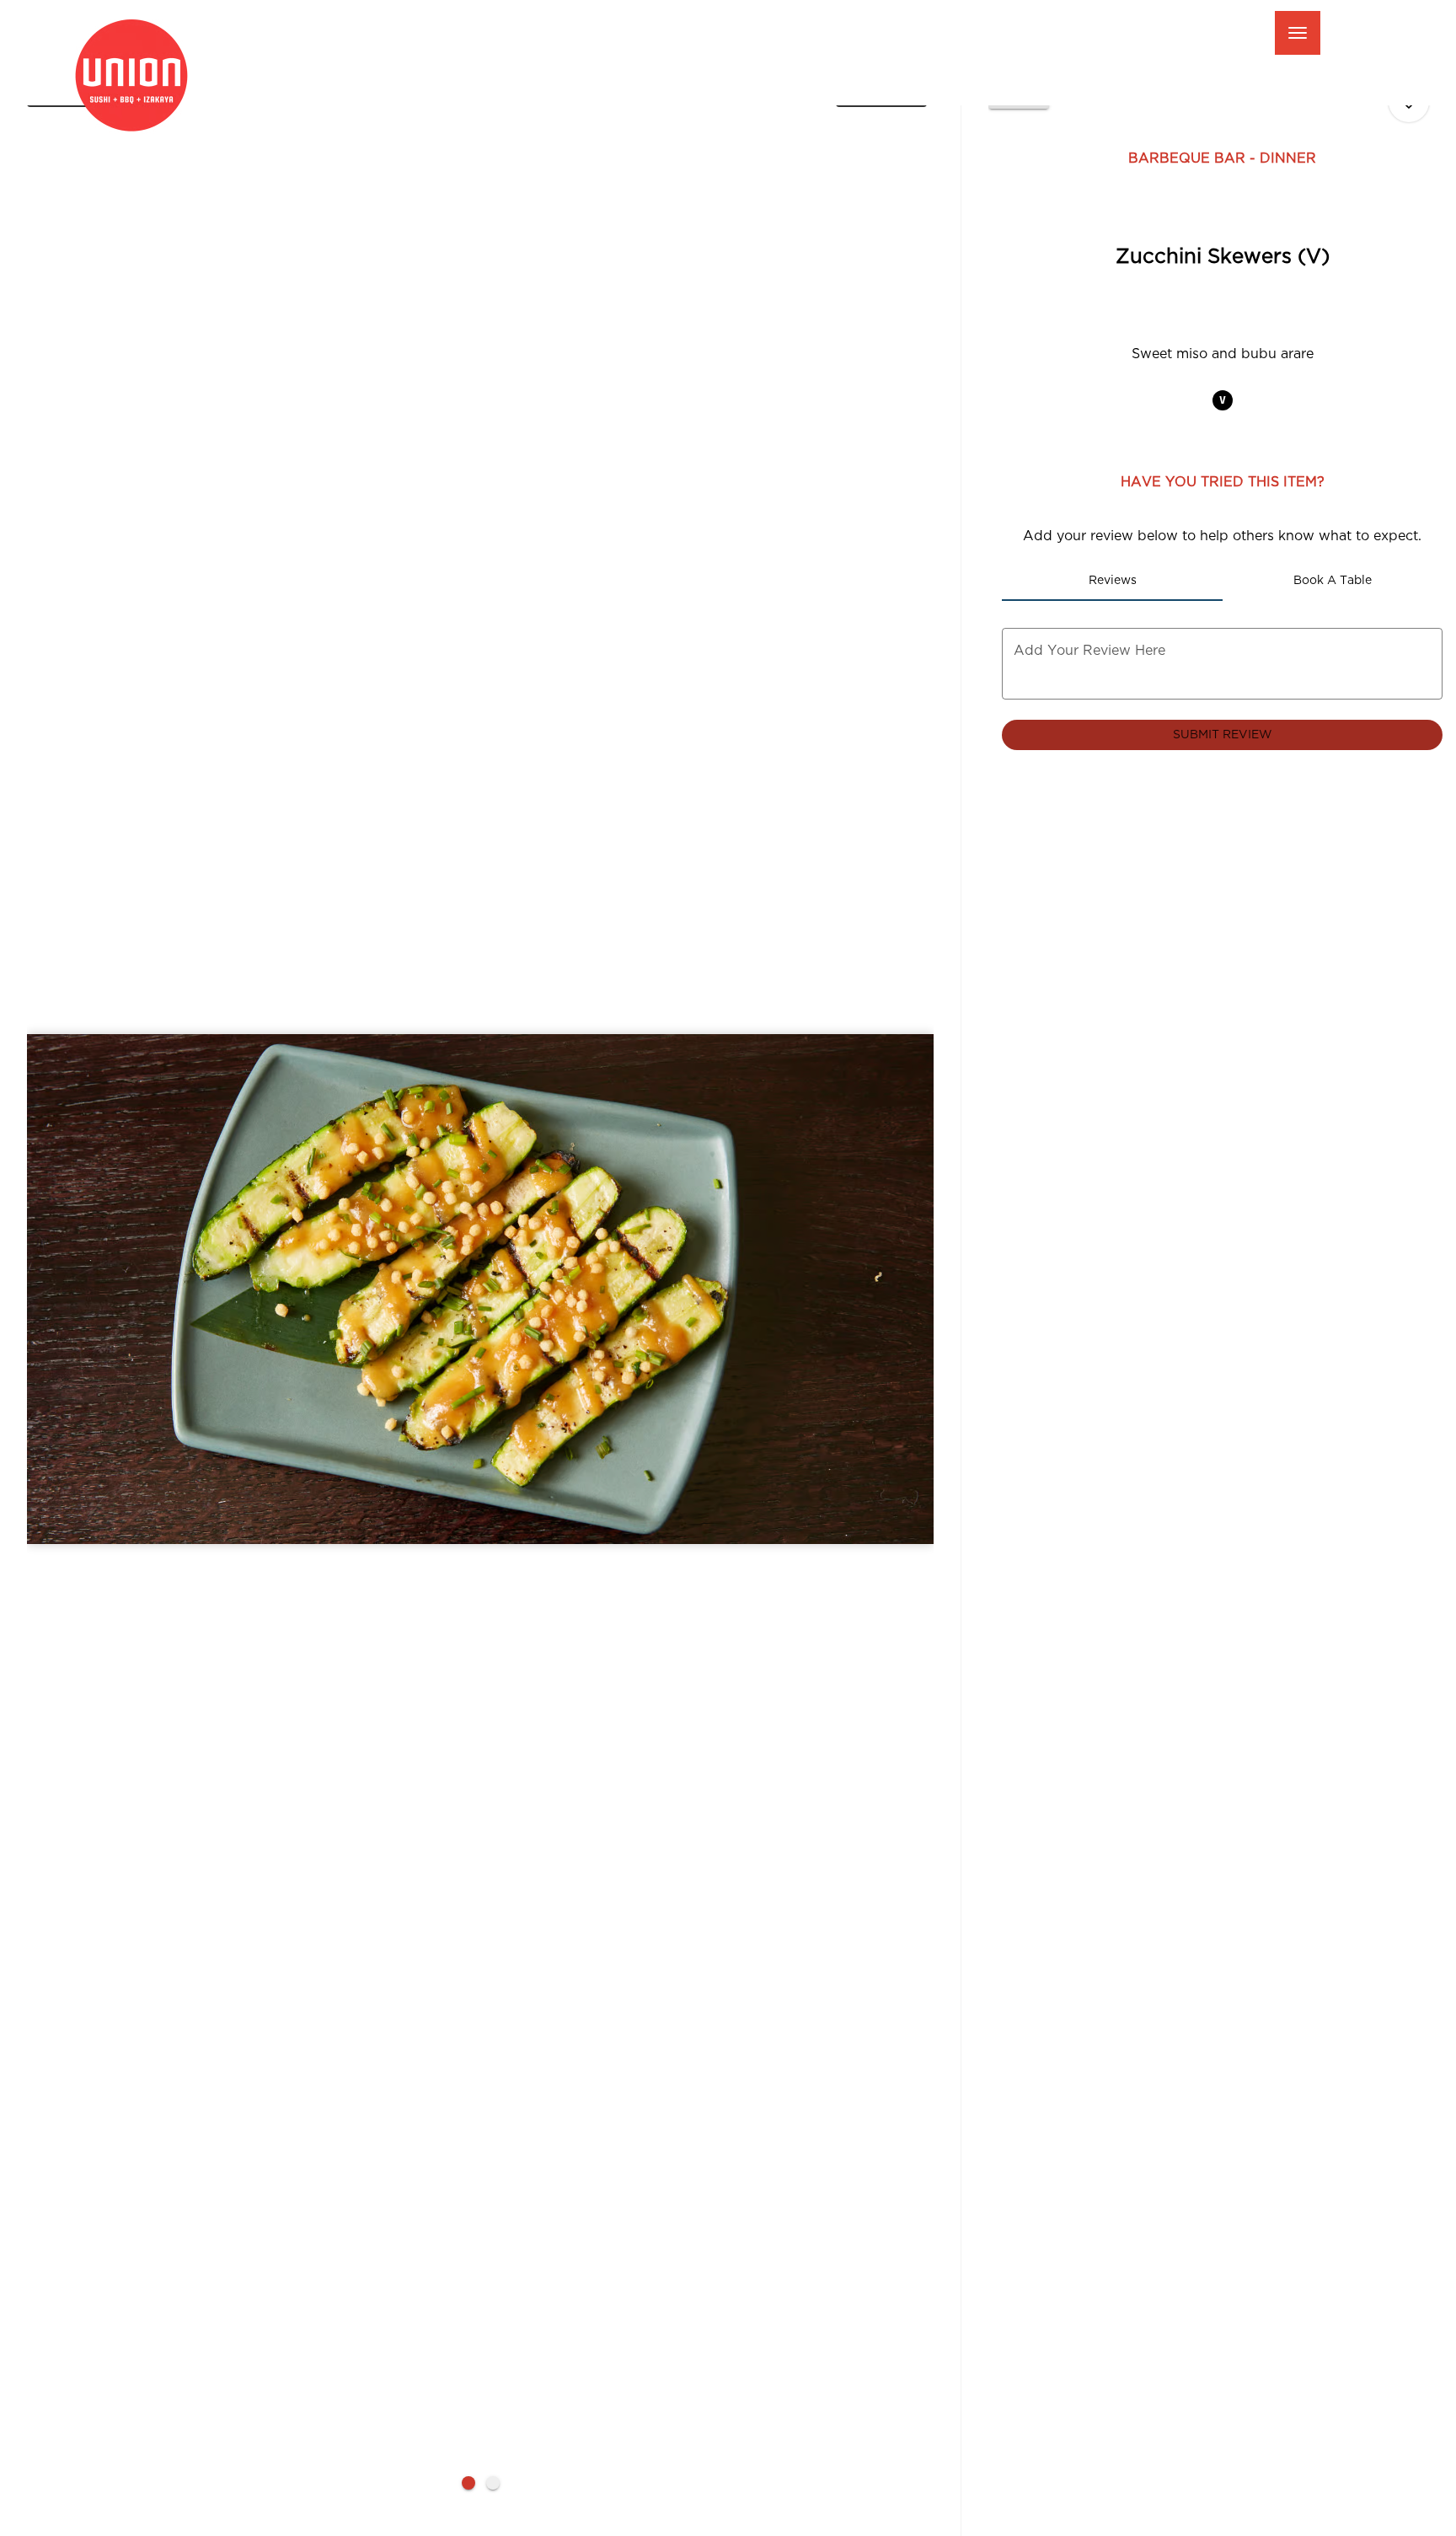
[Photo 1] (468, 2483)
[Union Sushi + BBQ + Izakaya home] (144, 76)
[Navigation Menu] (1298, 33)
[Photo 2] (493, 2483)
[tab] (1112, 581)
